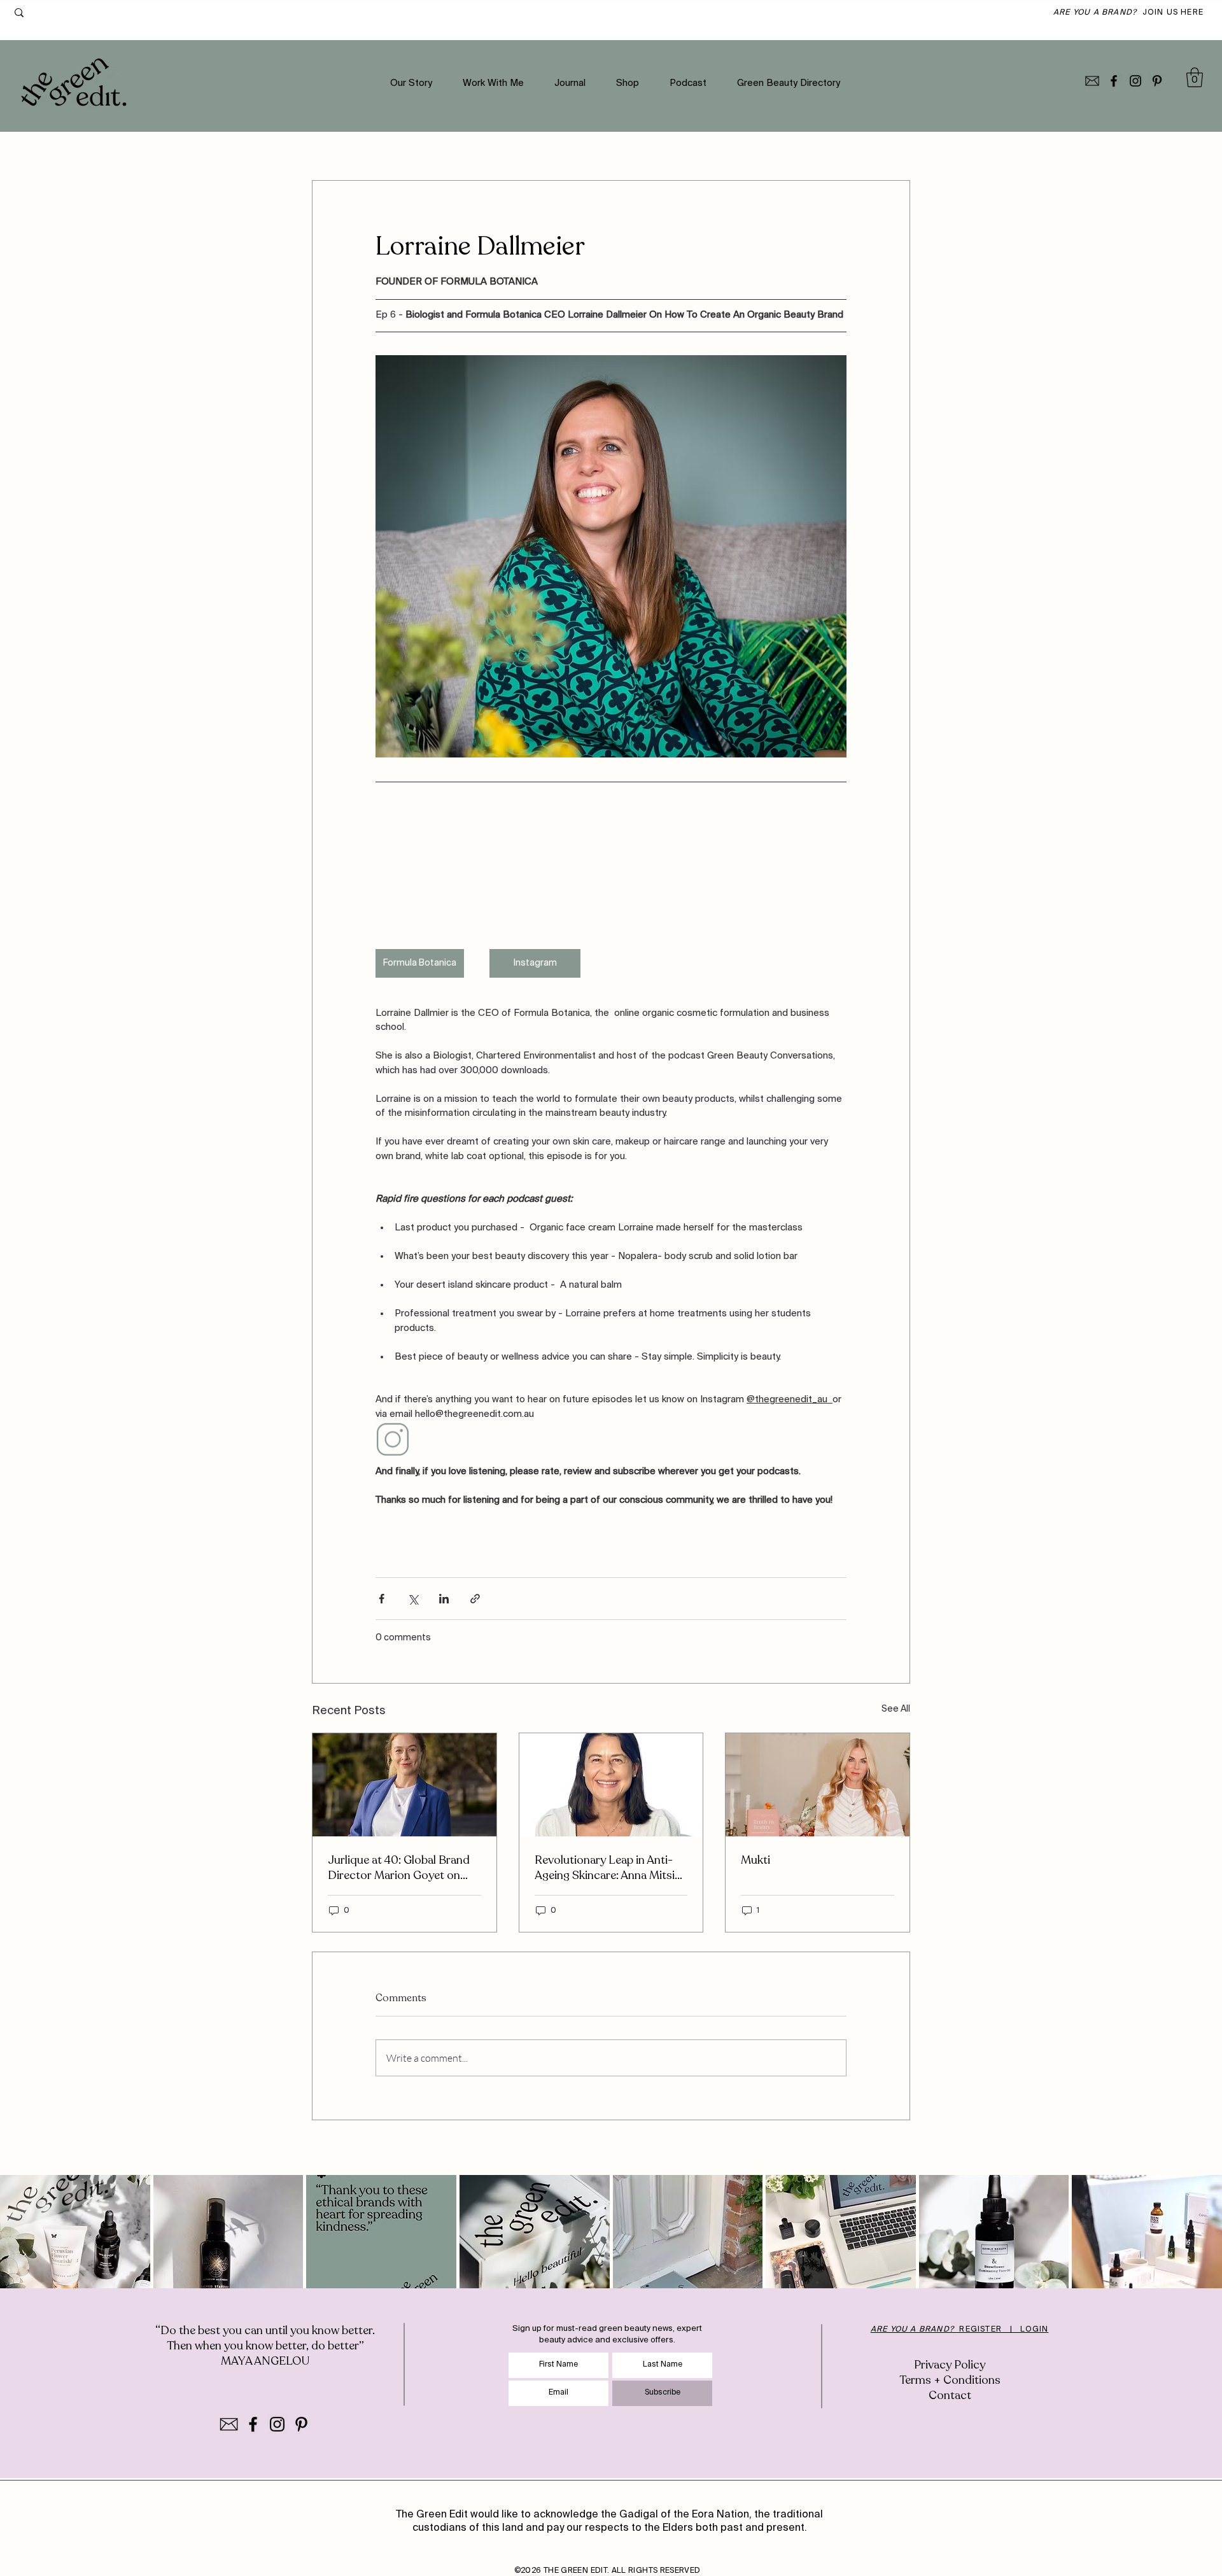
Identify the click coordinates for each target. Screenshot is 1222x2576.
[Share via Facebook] (382, 1599)
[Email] (1092, 81)
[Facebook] (1114, 81)
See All (896, 1709)
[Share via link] (475, 1599)
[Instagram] (1135, 81)
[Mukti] (818, 1785)
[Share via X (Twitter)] (413, 1599)
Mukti (755, 1860)
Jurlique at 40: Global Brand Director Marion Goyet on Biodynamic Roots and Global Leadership (404, 1868)
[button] (1195, 77)
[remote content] (611, 869)
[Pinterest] (1157, 81)
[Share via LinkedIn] (444, 1599)
